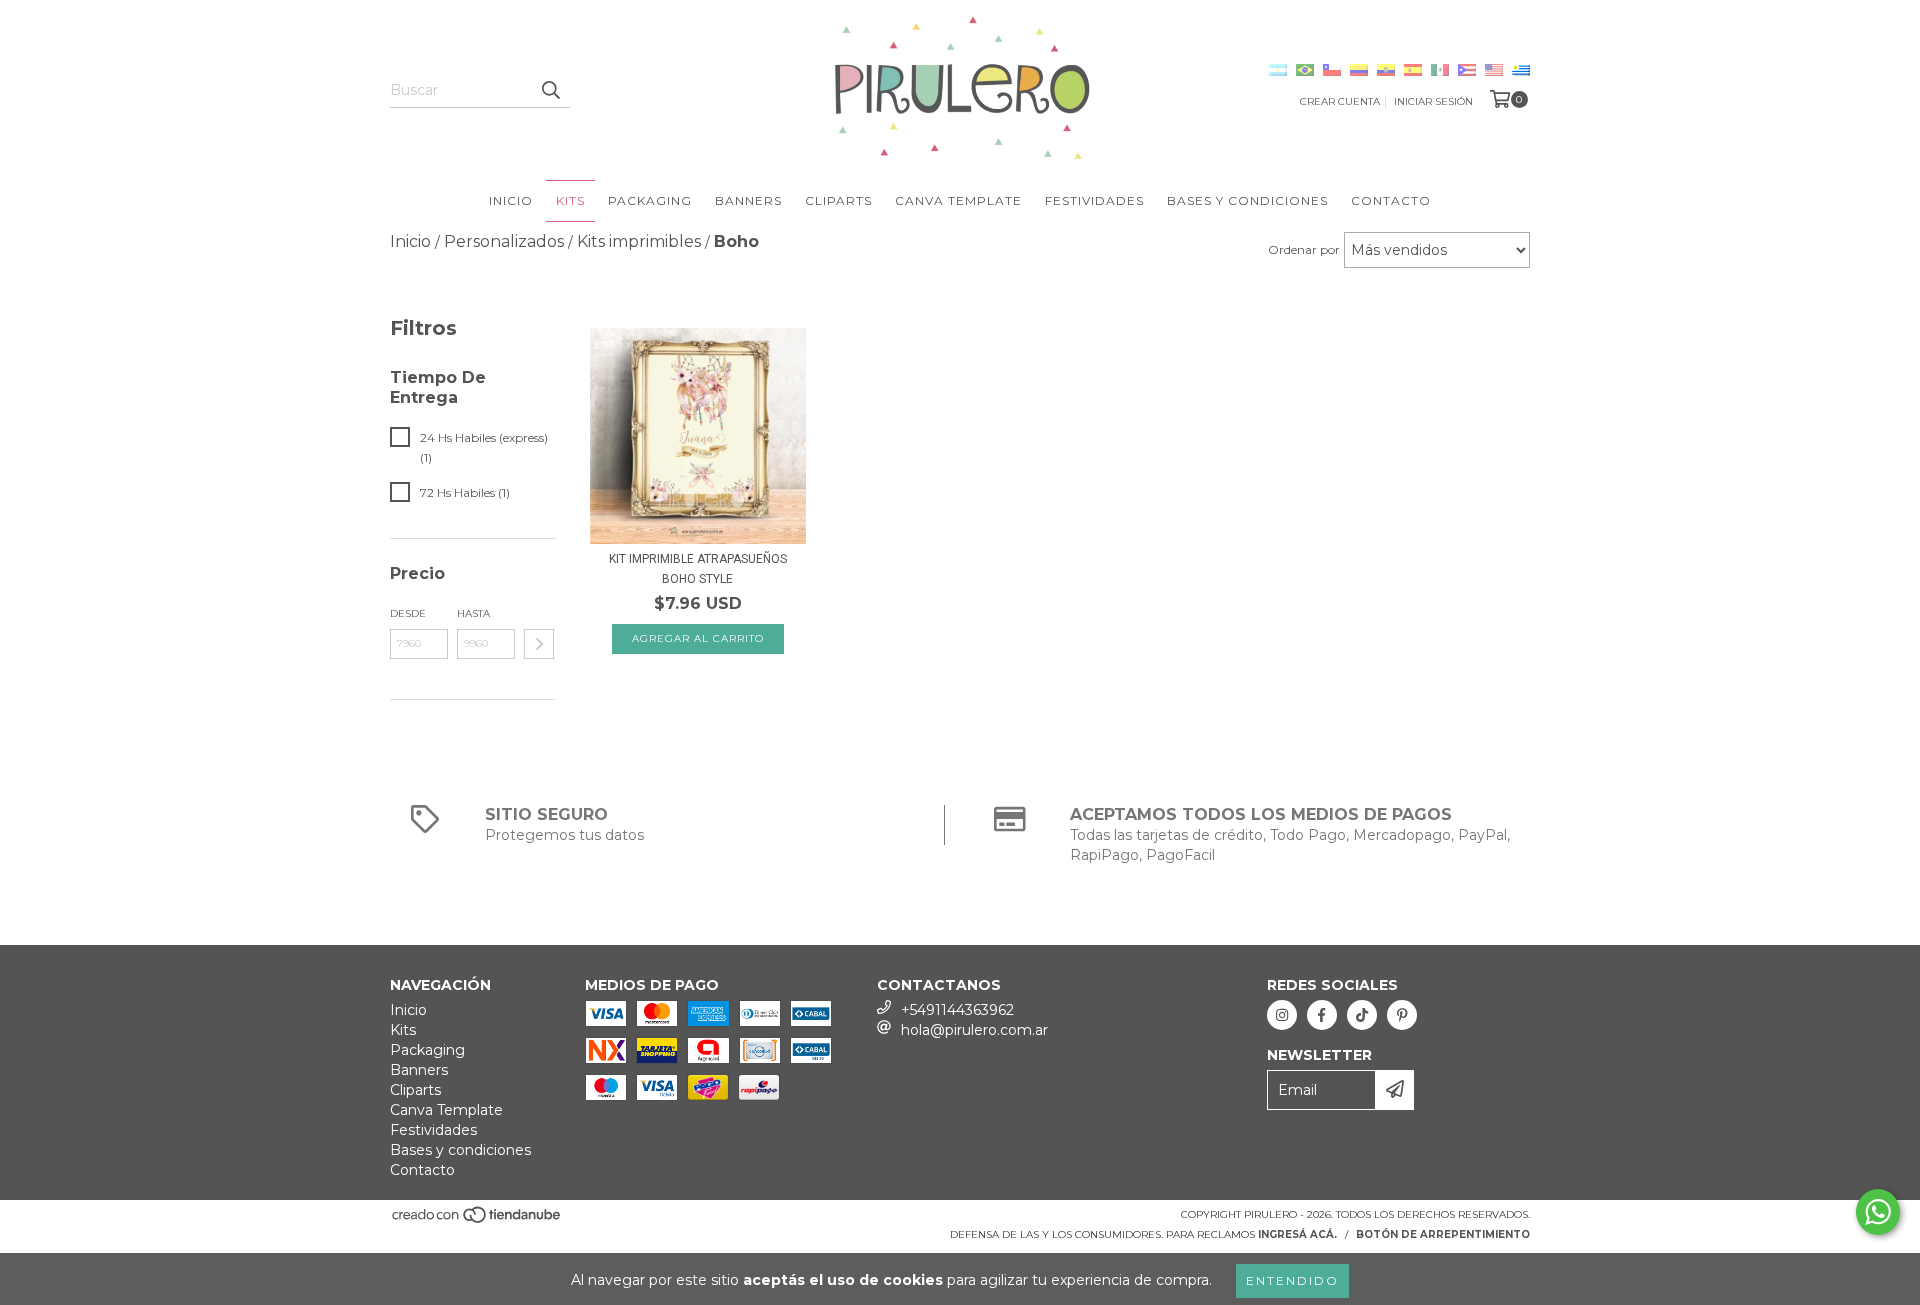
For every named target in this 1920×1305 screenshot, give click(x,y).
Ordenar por (1304, 249)
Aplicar (539, 644)
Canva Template (958, 200)
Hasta (473, 613)
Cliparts (838, 200)
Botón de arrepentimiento (1443, 1234)
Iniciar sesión (1433, 101)
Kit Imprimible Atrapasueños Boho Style (698, 569)
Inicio (511, 200)
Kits (570, 200)
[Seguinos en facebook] (1322, 1015)
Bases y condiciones (1247, 200)
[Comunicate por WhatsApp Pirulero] (1878, 1212)
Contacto (1391, 200)
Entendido (1292, 1280)
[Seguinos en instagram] (1282, 1015)
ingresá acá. (1297, 1234)
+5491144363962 (957, 1010)
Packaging (650, 200)
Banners (748, 200)
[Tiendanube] (477, 1220)
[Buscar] (550, 90)
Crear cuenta (1340, 101)
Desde (408, 613)
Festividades (1094, 200)
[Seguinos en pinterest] (1402, 1015)
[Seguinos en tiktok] (1362, 1015)
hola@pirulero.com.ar (974, 1030)
